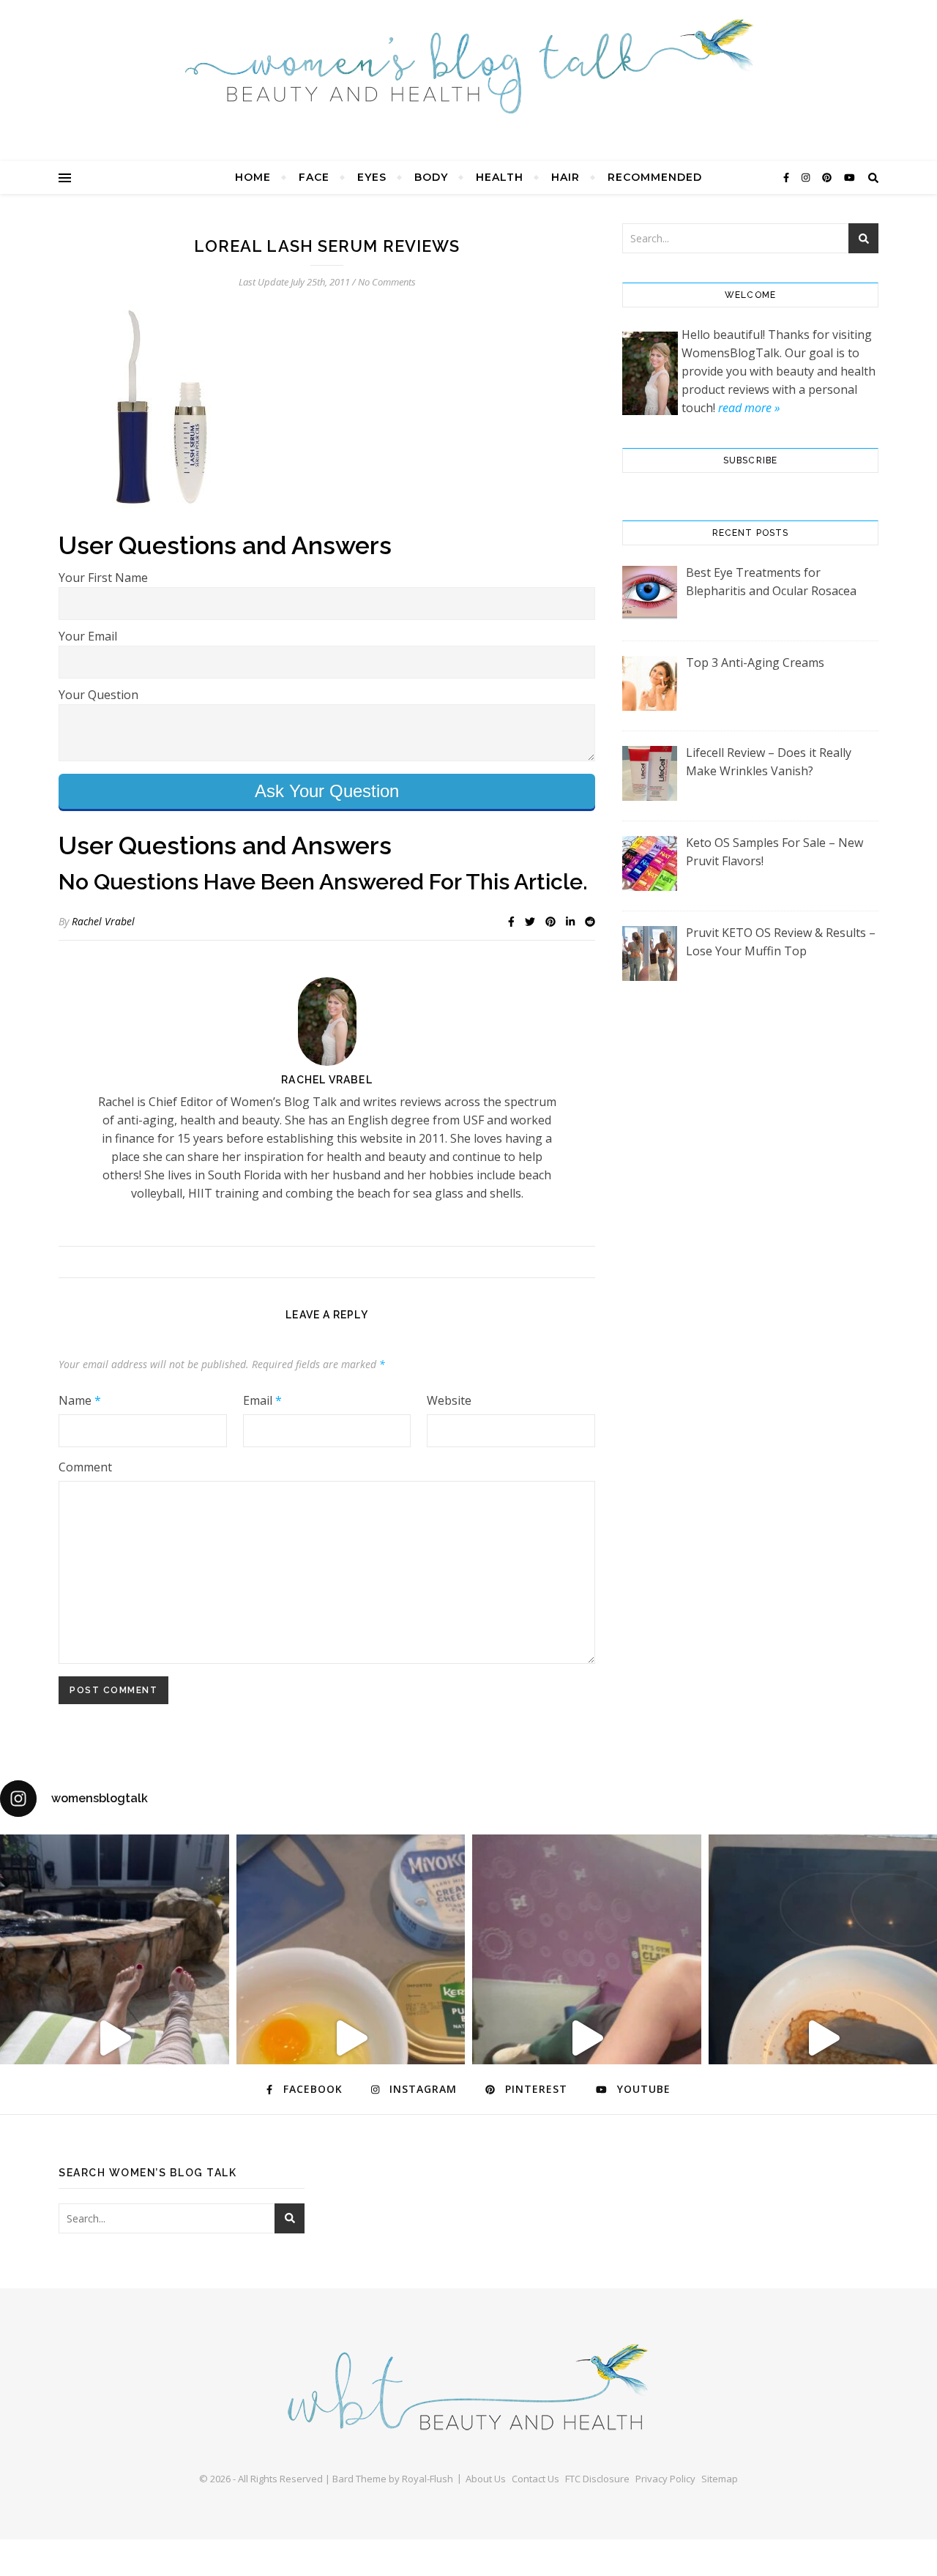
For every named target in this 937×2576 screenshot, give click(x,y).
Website (449, 1400)
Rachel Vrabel (103, 921)
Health (500, 177)
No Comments (387, 282)
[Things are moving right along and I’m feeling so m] (587, 2038)
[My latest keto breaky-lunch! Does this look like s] (351, 2038)
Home (253, 177)
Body (431, 177)
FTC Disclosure (597, 2479)
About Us (486, 2479)
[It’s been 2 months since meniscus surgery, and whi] (115, 2038)
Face (314, 177)
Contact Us (535, 2479)
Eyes (372, 177)
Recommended (655, 177)
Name (80, 1400)
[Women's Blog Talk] (468, 66)
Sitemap (720, 2479)
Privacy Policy (665, 2479)
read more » (749, 408)
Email (262, 1400)
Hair (565, 177)
